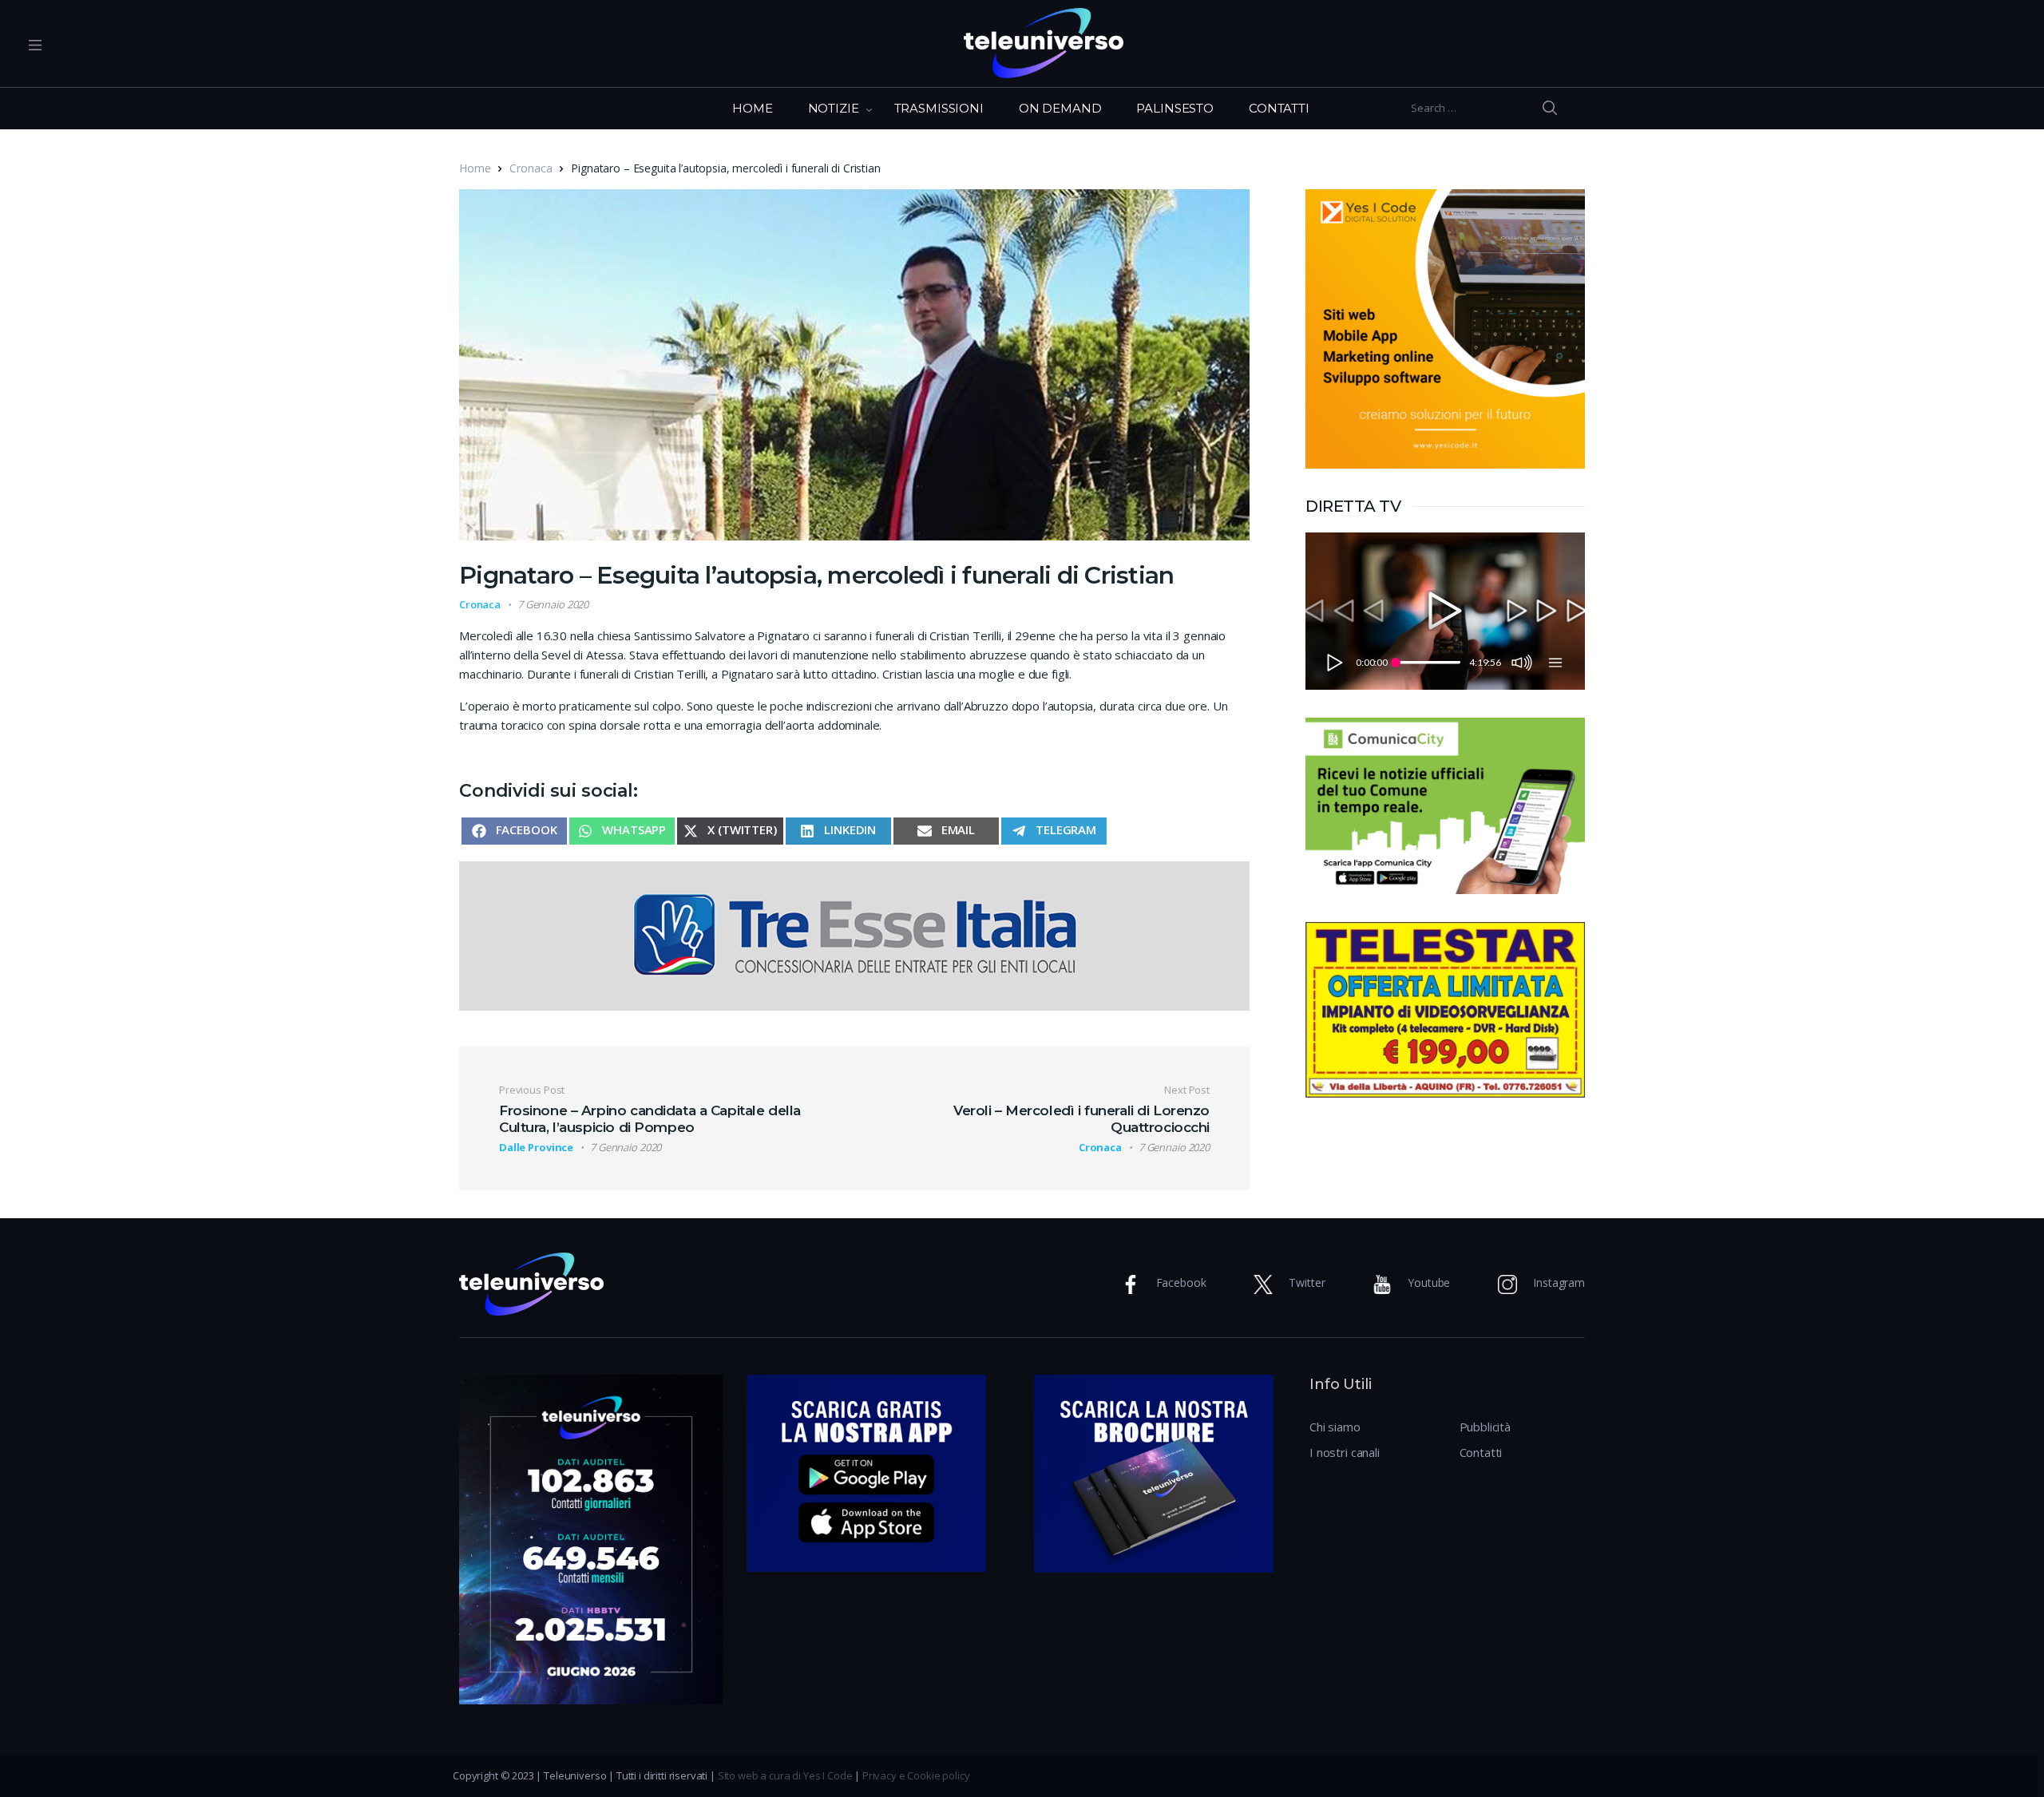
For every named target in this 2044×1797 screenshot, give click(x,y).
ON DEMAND (1060, 108)
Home (475, 168)
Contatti (1481, 1452)
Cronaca (531, 168)
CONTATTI (1279, 108)
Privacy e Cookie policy (916, 1775)
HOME (752, 108)
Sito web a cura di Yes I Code (785, 1775)
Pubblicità (1485, 1427)
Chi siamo (1335, 1427)
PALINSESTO (1175, 108)
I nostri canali (1345, 1452)
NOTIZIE (834, 108)
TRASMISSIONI (939, 108)
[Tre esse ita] (854, 934)
